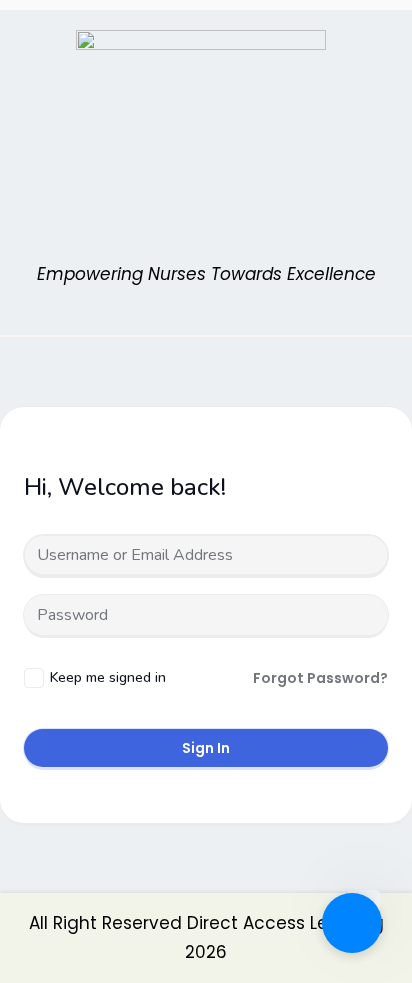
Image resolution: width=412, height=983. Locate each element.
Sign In (206, 748)
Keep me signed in (108, 677)
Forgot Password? (320, 678)
